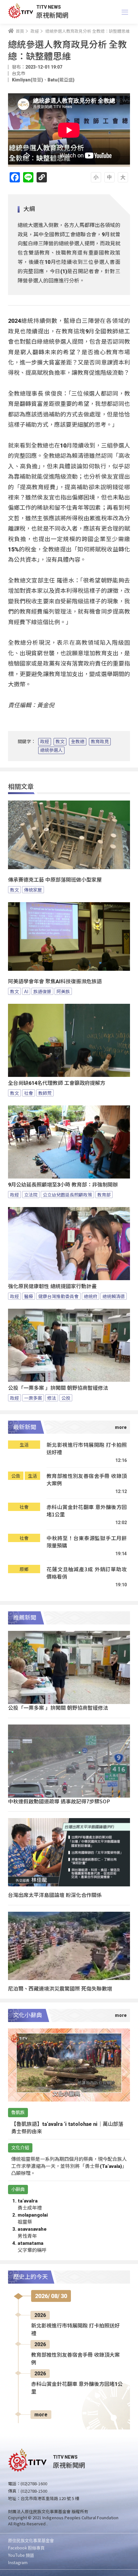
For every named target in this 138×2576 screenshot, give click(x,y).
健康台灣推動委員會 (58, 1296)
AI (26, 991)
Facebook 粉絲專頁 (26, 2548)
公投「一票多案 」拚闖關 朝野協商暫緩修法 (58, 1388)
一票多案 (33, 1398)
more (41, 2415)
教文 (60, 742)
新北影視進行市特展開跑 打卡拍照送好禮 (87, 1449)
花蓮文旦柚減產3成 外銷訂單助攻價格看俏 (87, 1573)
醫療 (29, 1296)
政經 (45, 742)
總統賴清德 (114, 1296)
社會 (29, 1093)
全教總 (78, 742)
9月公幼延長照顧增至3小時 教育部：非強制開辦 (63, 1185)
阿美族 (63, 991)
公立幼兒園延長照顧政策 (67, 1195)
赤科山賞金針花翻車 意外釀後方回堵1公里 (87, 1511)
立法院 (31, 1195)
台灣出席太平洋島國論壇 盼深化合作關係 (55, 1895)
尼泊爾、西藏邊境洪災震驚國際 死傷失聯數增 (60, 1988)
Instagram (18, 2562)
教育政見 (100, 742)
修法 (52, 1398)
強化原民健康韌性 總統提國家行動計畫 (52, 1286)
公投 (66, 1398)
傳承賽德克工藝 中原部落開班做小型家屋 (55, 880)
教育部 (104, 1195)
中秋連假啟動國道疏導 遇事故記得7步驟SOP (59, 1801)
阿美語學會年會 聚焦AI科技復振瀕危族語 (55, 982)
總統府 (91, 1296)
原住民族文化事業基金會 (31, 2540)
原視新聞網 (52, 15)
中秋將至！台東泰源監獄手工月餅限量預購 (87, 1542)
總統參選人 (51, 750)
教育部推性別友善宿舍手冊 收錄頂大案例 (87, 1480)
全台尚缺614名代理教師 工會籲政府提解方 (57, 1083)
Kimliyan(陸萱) (27, 80)
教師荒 (45, 1093)
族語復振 (42, 991)
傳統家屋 (33, 890)
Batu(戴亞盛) (61, 80)
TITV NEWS (49, 7)
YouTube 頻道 (21, 2555)
